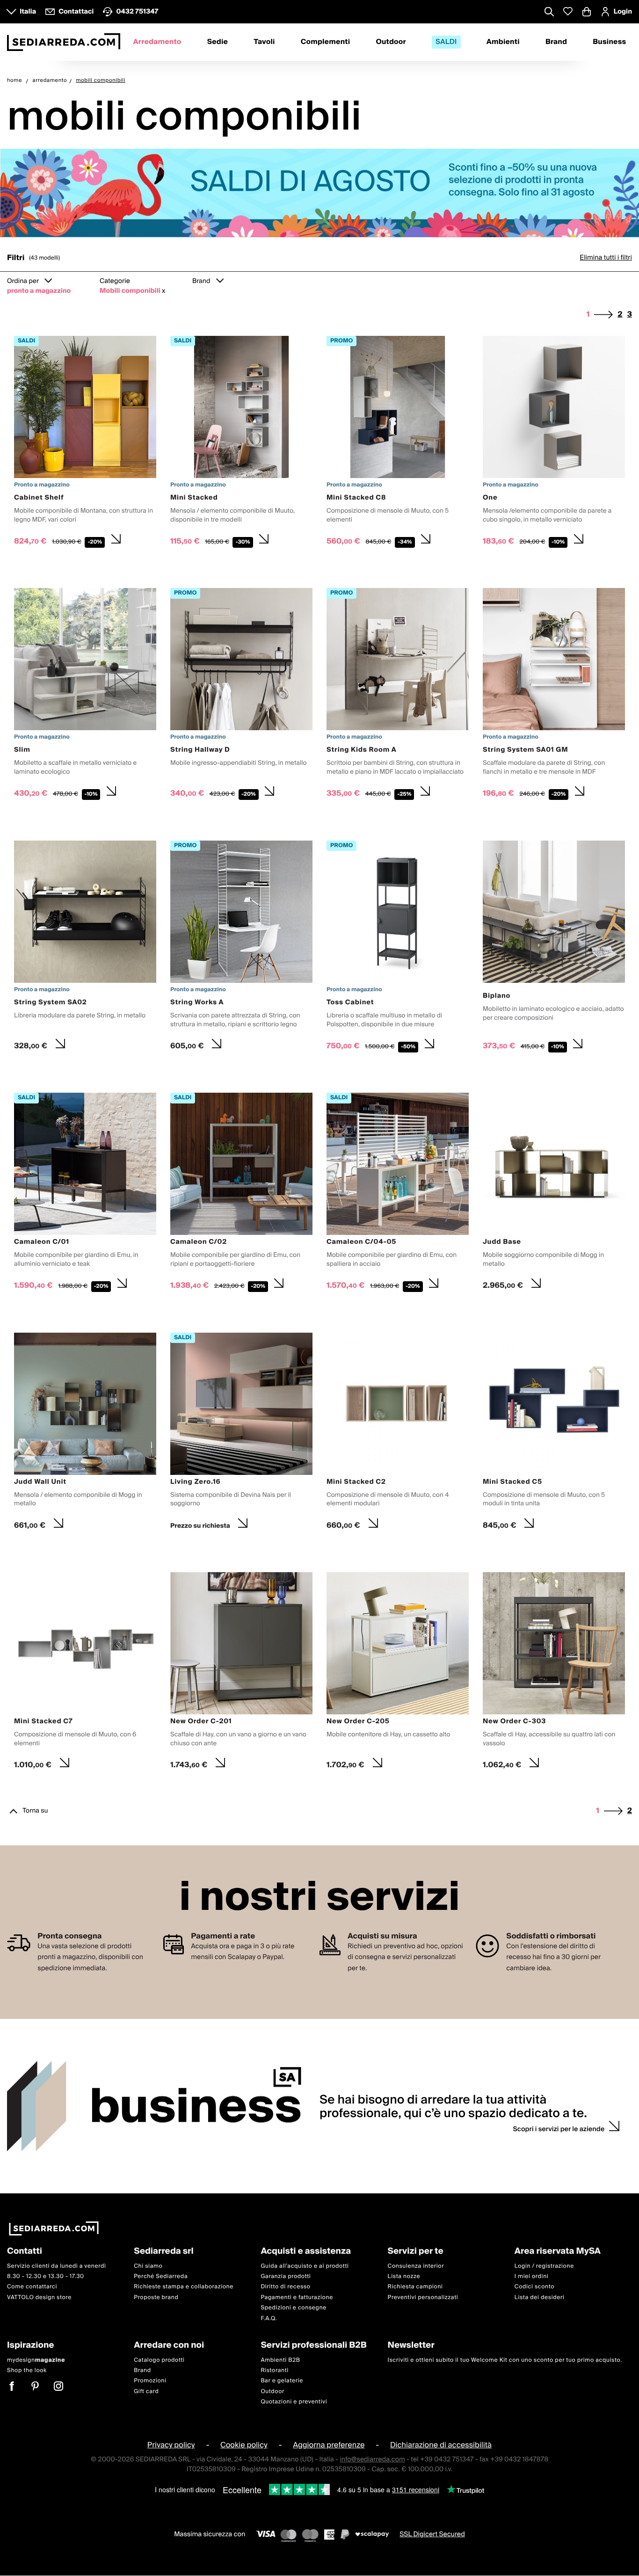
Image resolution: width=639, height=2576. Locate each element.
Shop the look (27, 2370)
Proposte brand (156, 2297)
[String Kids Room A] (398, 696)
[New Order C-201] (241, 1673)
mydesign (36, 2360)
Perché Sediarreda (161, 2276)
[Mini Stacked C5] (554, 1434)
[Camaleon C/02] (241, 1194)
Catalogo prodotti (159, 2360)
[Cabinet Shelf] (85, 443)
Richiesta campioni (415, 2287)
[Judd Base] (554, 1194)
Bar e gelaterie (282, 2381)
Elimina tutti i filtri (606, 258)
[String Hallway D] (241, 696)
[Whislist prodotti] (568, 11)
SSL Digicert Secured (432, 2534)
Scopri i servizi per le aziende (559, 2129)
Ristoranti (275, 2370)
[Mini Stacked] (241, 443)
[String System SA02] (85, 948)
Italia (28, 12)
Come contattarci (32, 2287)
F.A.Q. (269, 2318)
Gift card (146, 2391)
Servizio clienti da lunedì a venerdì (57, 2266)
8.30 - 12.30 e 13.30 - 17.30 (46, 2276)
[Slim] (85, 696)
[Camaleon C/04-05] (398, 1194)
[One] (554, 443)
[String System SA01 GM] (554, 696)
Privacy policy (171, 2445)
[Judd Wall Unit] (85, 1434)
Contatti (25, 2252)
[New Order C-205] (398, 1673)
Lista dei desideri (540, 2297)
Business (609, 42)
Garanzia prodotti (286, 2276)
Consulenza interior (416, 2266)
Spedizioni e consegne (294, 2308)
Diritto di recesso (285, 2287)
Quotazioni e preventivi (294, 2402)
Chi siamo (148, 2266)
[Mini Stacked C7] (85, 1673)
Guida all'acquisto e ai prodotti (305, 2266)
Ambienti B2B (280, 2360)
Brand (556, 42)
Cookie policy (244, 2445)
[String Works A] (241, 948)
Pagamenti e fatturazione (297, 2297)
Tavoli (264, 42)
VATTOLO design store (39, 2297)
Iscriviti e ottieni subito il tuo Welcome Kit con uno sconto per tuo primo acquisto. (505, 2360)
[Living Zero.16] (241, 1434)
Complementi (326, 42)
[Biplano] (554, 948)
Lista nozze (404, 2276)
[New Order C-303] (554, 1673)
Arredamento (157, 42)
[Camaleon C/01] (85, 1194)
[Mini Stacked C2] (398, 1434)
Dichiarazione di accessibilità (441, 2445)
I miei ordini (532, 2276)
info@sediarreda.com (372, 2460)
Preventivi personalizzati (423, 2297)
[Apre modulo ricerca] (549, 13)
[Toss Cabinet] (398, 948)
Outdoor (391, 42)
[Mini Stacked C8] (398, 443)
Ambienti (503, 42)
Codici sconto (534, 2287)
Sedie (218, 42)
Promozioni (150, 2381)
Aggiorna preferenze (329, 2445)
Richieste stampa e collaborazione (184, 2287)
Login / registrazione (544, 2266)
